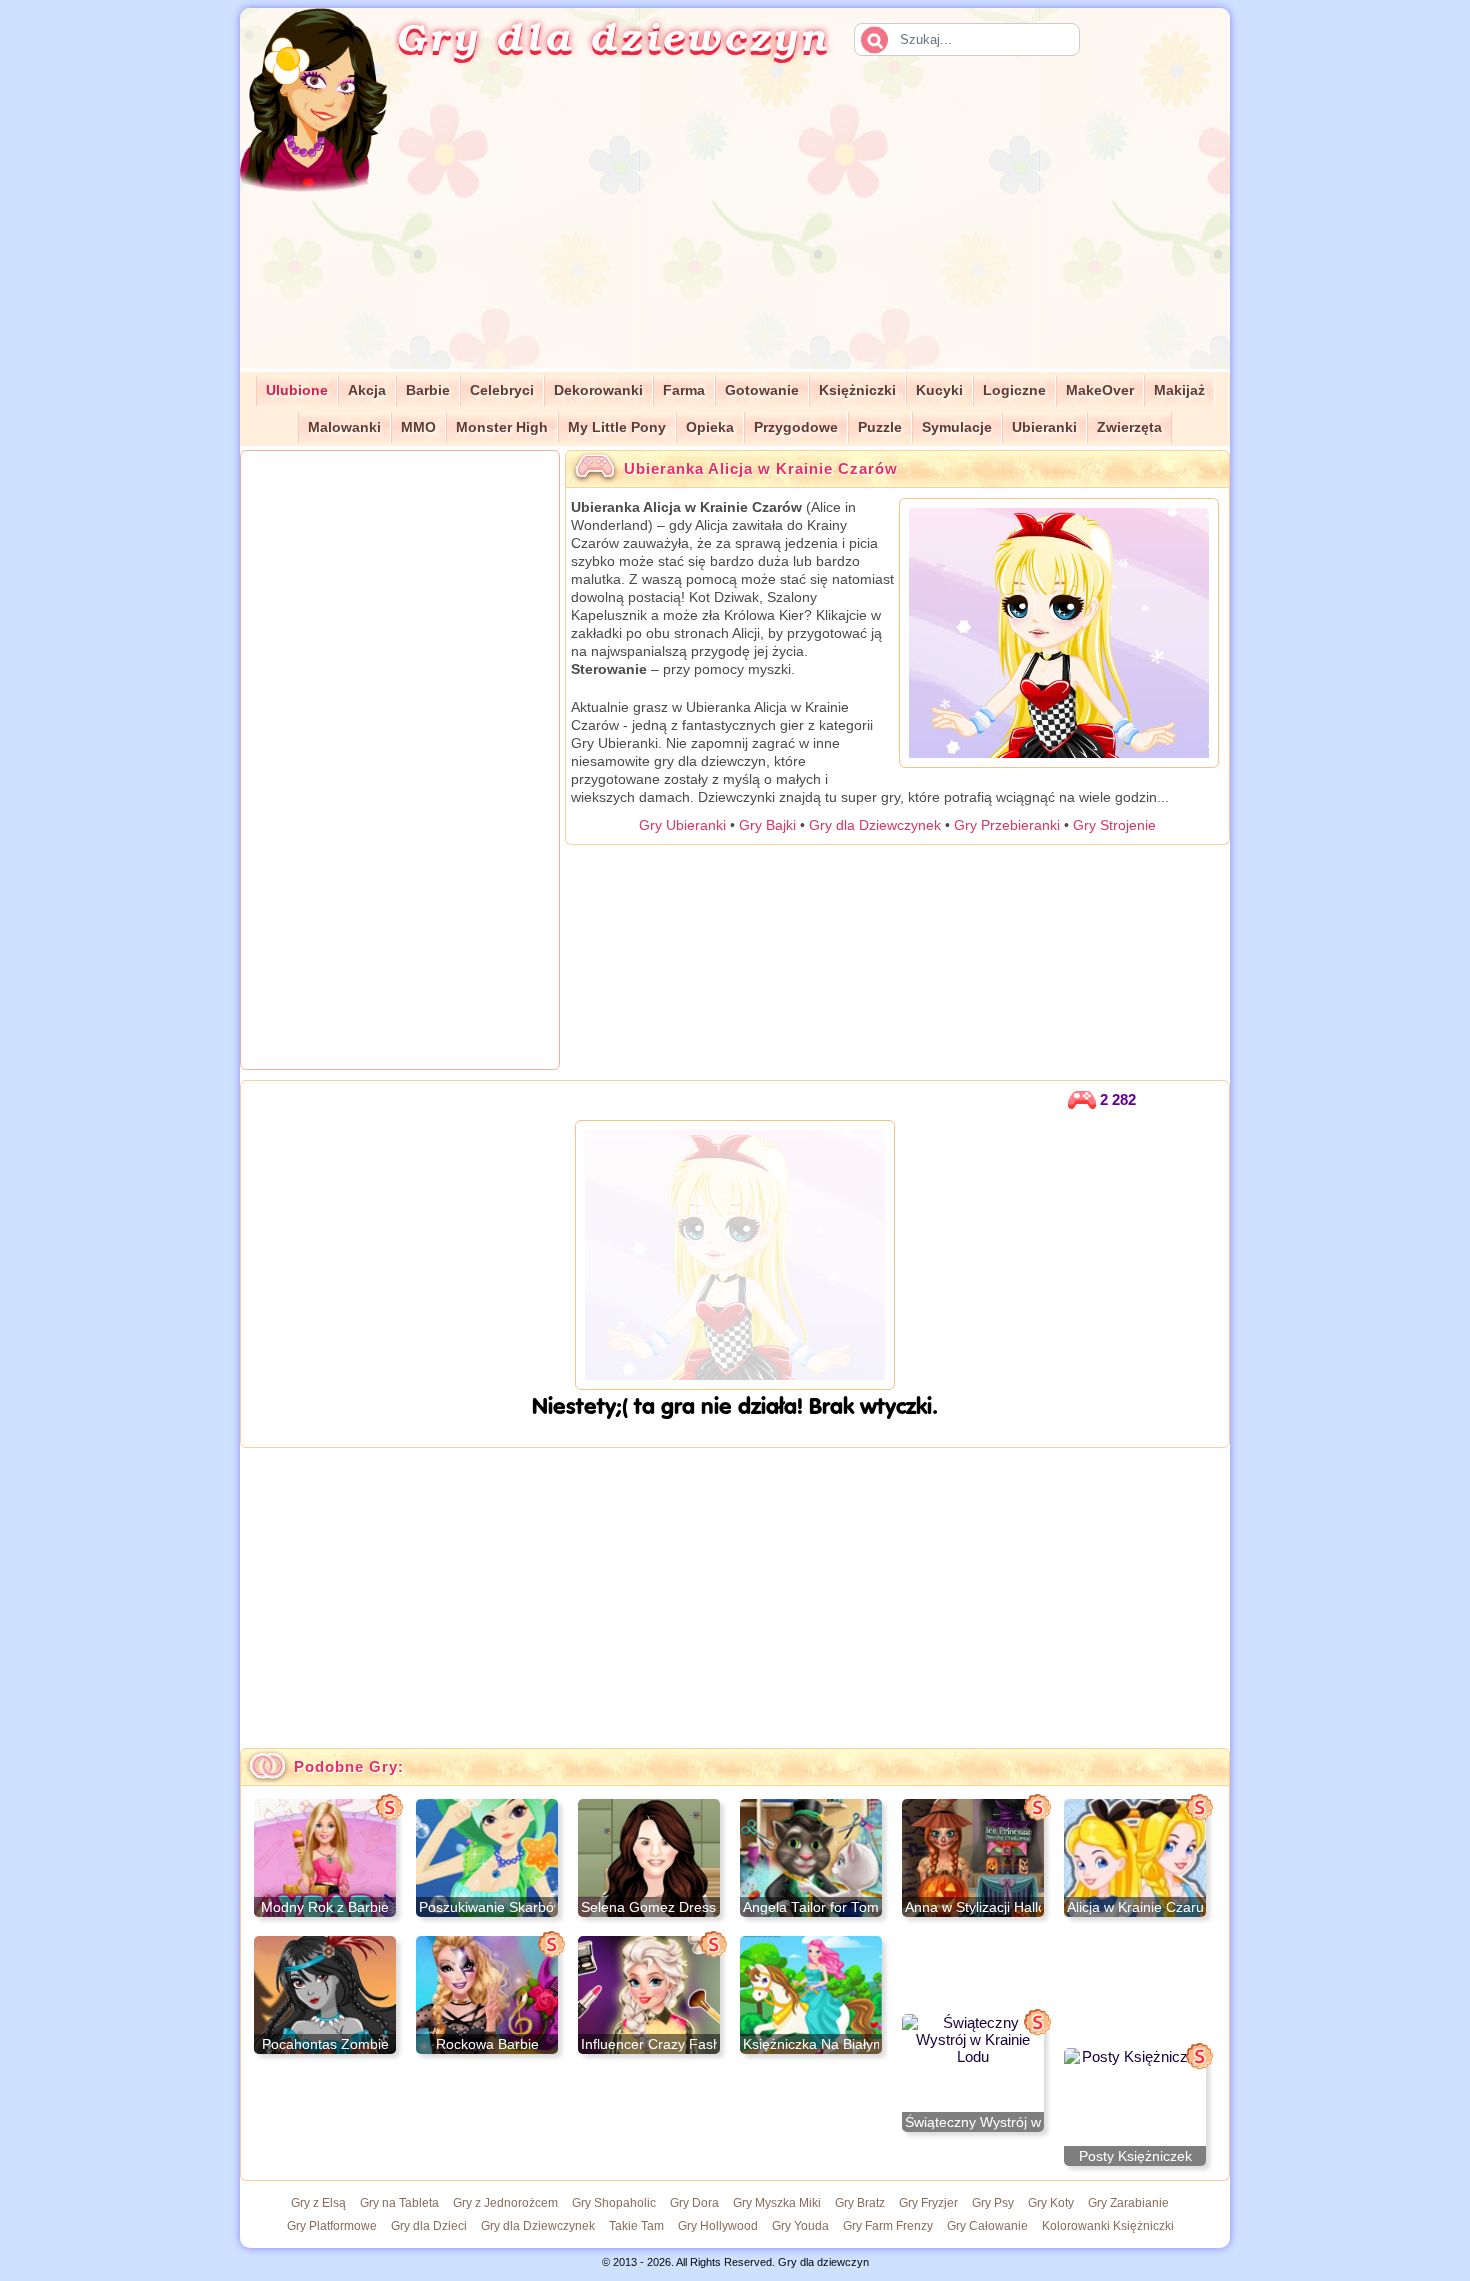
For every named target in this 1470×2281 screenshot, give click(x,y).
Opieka (710, 427)
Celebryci (502, 390)
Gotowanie (762, 390)
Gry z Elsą (318, 2203)
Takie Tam (636, 2226)
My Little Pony (617, 427)
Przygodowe (796, 427)
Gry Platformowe (332, 2226)
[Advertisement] (831, 229)
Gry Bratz (860, 2203)
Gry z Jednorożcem (505, 2203)
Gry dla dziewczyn (613, 36)
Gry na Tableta (399, 2203)
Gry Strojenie (1114, 825)
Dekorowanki (598, 390)
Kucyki (939, 390)
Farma (684, 390)
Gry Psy (993, 2203)
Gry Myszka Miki (777, 2203)
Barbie (428, 390)
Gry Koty (1051, 2203)
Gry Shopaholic (614, 2203)
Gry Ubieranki (682, 825)
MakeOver (1100, 390)
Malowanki (344, 427)
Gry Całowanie (987, 2226)
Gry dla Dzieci (429, 2226)
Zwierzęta (1129, 427)
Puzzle (880, 427)
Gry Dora (694, 2203)
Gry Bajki (767, 825)
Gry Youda (800, 2226)
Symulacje (957, 427)
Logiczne (1014, 390)
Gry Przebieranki (1007, 825)
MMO (418, 427)
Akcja (367, 390)
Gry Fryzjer (928, 2203)
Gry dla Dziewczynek (875, 825)
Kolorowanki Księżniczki (1108, 2226)
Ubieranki (1044, 427)
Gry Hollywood (718, 2226)
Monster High (502, 427)
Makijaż (1179, 390)
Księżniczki (857, 390)
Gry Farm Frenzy (888, 2226)
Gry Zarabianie (1128, 2203)
